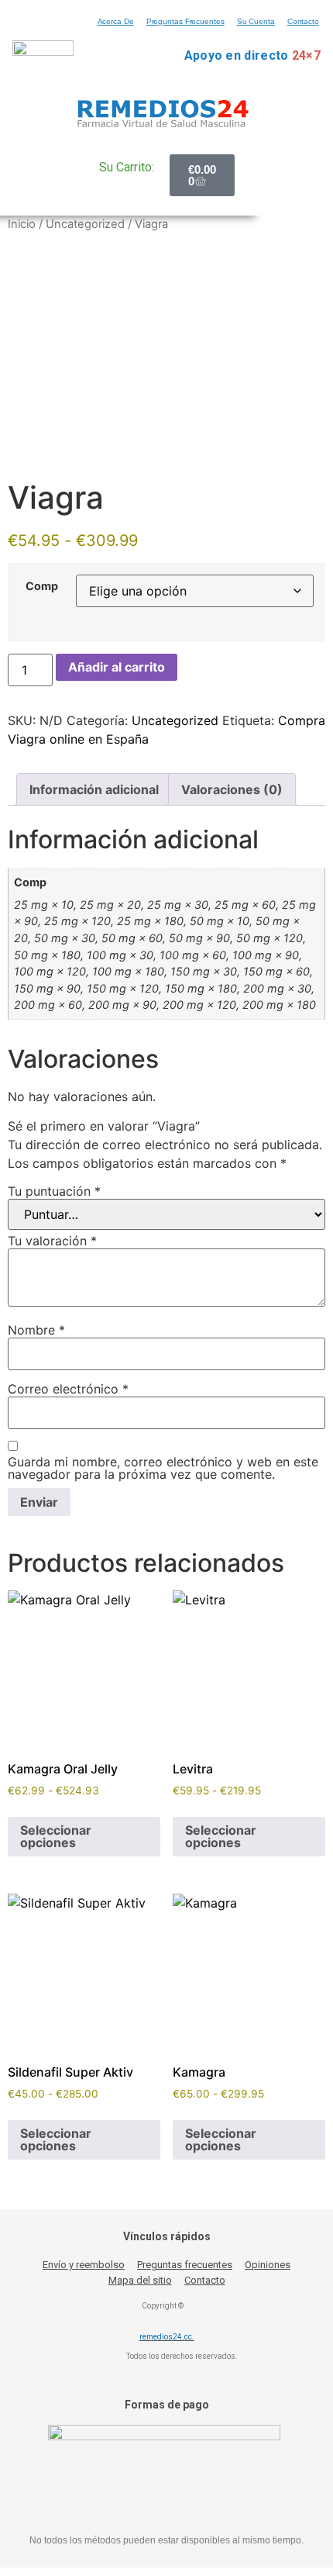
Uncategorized (85, 224)
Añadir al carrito (117, 667)
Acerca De (116, 21)
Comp (42, 586)
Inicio (22, 224)
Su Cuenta (256, 21)
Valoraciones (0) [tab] (232, 789)
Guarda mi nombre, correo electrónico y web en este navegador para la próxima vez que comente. (163, 1468)
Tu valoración (52, 1241)
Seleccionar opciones (56, 1836)
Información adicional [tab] (94, 789)
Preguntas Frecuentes (185, 21)
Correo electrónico (68, 1389)
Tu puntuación (54, 1191)
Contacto (303, 21)
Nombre (36, 1330)
